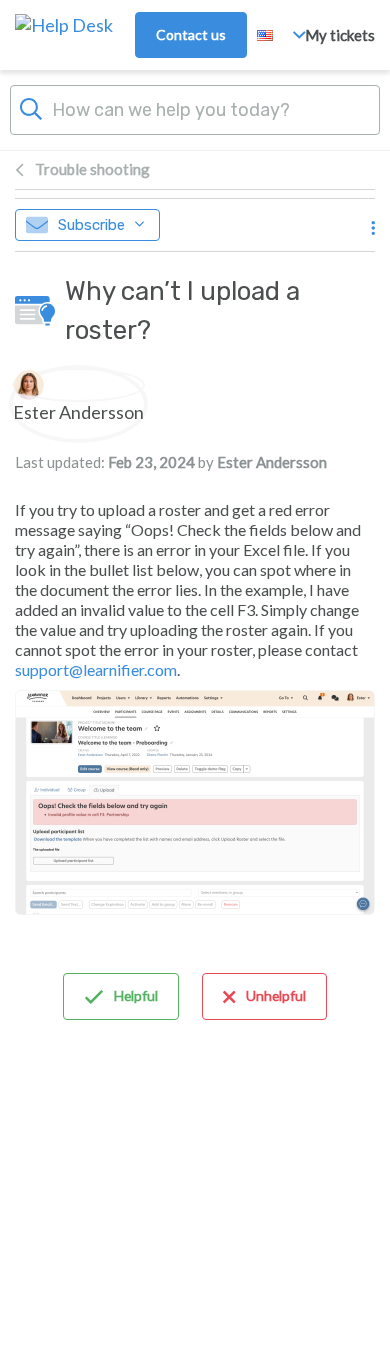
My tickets (340, 35)
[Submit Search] (31, 107)
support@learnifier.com (96, 669)
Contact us (191, 34)
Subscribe (91, 225)
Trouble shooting (92, 169)
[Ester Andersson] (78, 385)
